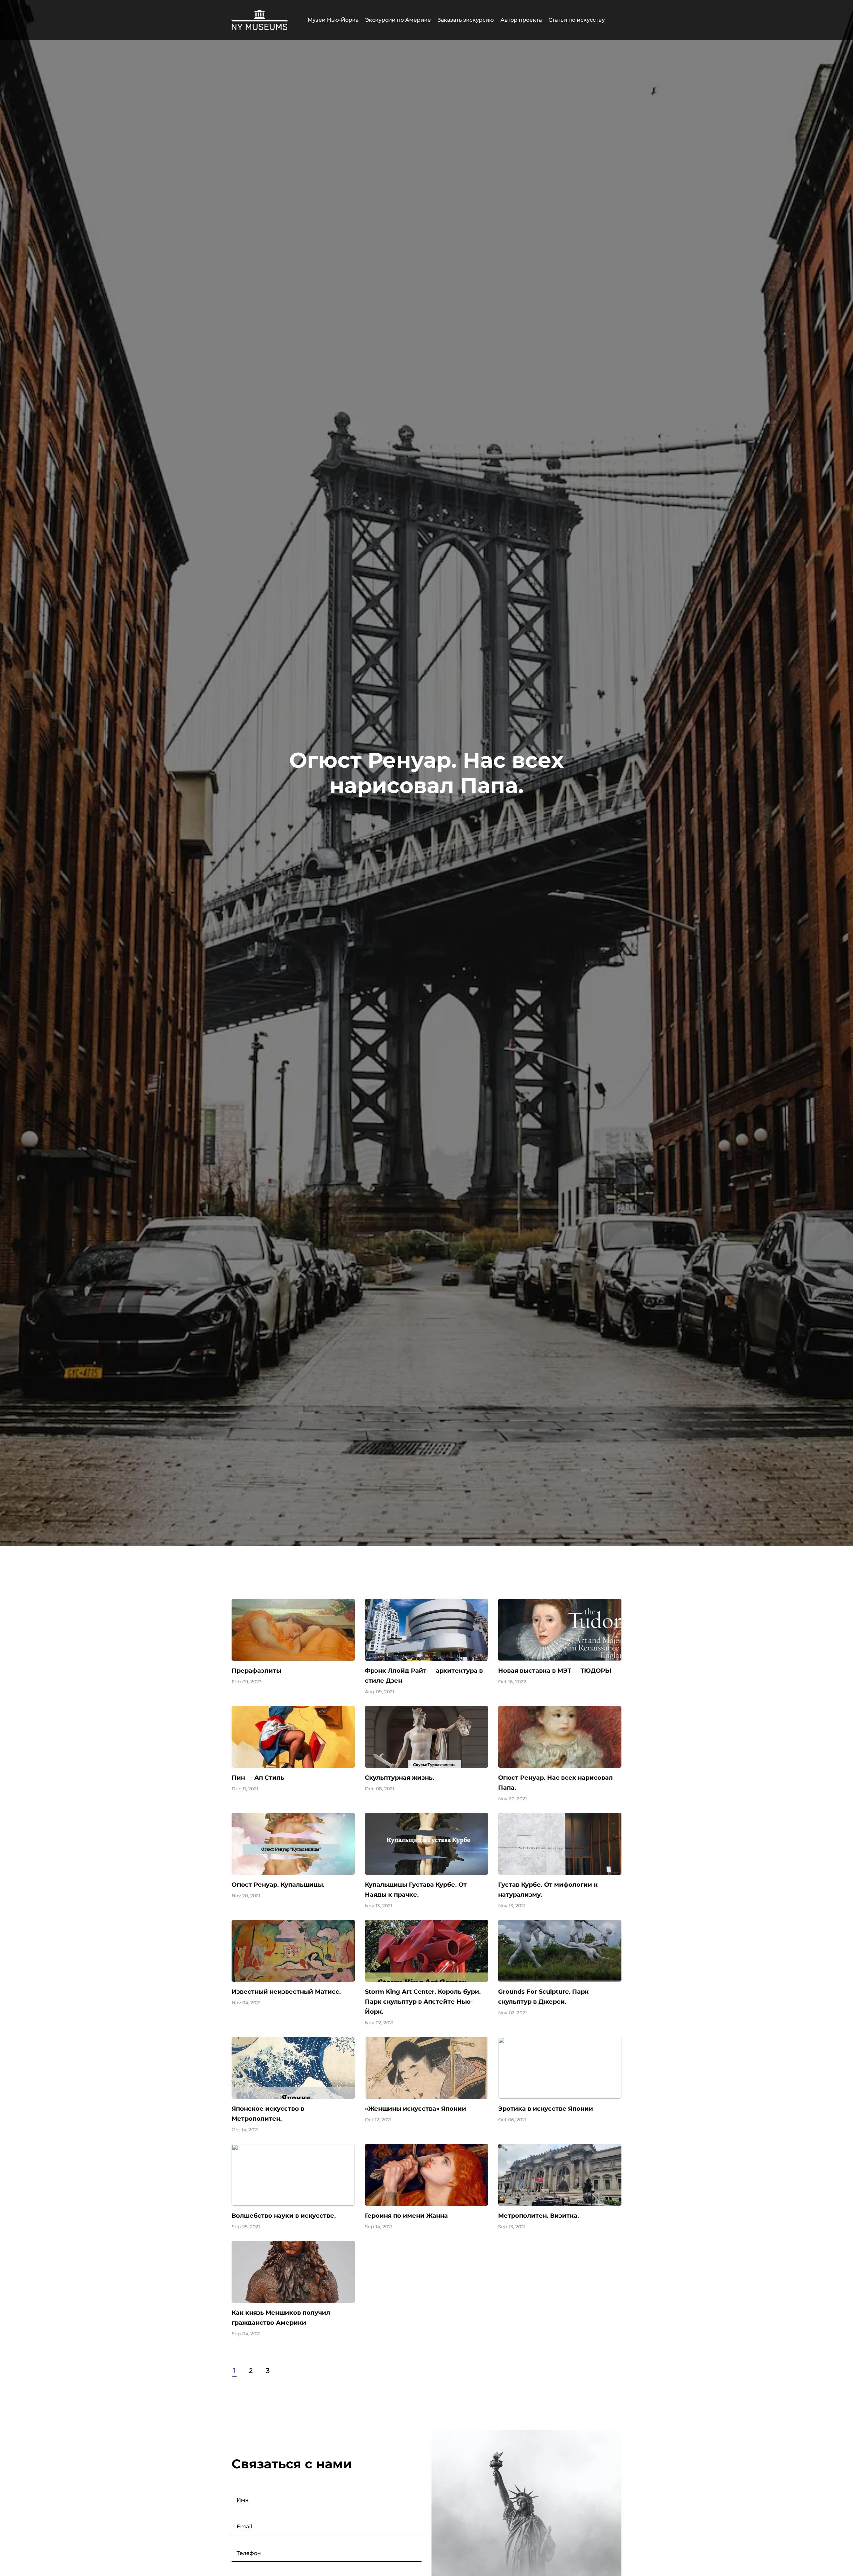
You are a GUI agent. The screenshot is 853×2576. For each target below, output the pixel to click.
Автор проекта (521, 20)
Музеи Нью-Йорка (333, 20)
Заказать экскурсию (466, 20)
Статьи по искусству (577, 20)
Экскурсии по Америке (398, 20)
